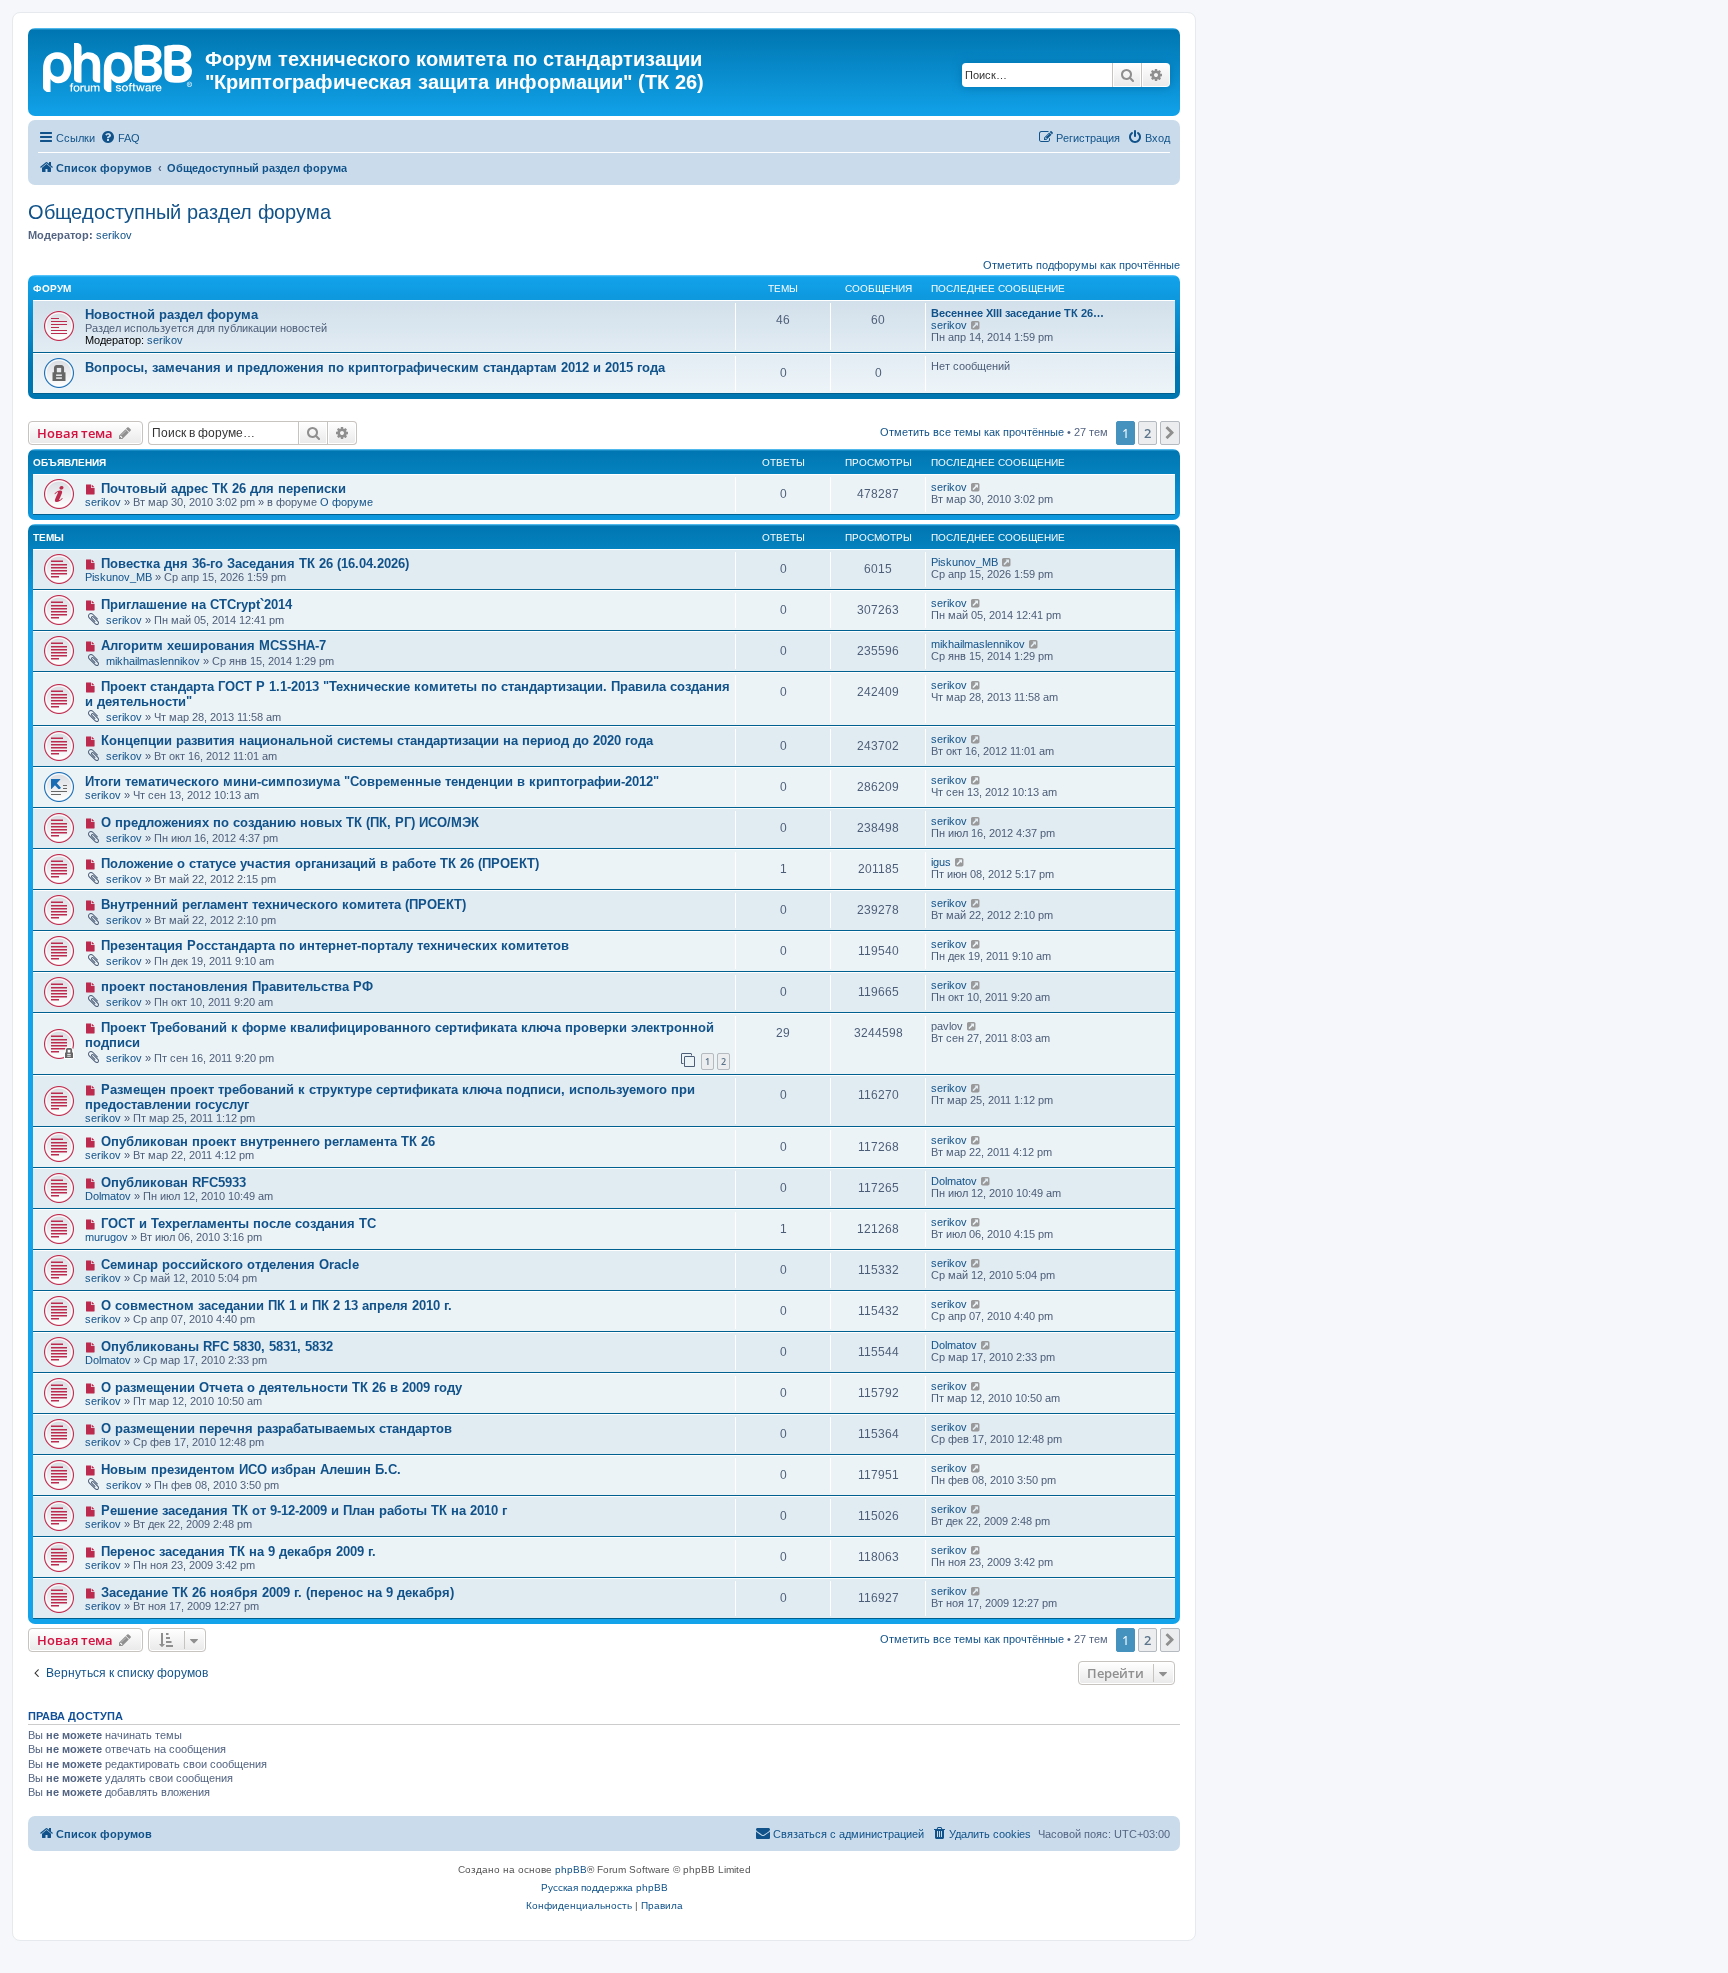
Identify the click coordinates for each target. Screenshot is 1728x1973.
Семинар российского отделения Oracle (230, 1264)
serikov (114, 235)
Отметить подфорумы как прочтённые (1081, 265)
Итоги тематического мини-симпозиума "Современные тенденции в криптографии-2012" (372, 781)
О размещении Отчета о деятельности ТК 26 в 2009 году (281, 1387)
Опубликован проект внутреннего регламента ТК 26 (268, 1141)
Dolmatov (108, 1196)
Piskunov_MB (118, 577)
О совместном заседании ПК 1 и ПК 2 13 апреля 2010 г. (276, 1305)
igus (941, 862)
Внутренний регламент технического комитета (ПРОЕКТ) (283, 904)
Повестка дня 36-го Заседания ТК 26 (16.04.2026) (255, 563)
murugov (106, 1237)
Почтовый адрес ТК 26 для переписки (223, 488)
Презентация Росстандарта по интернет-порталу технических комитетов (335, 945)
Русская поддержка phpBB (604, 1887)
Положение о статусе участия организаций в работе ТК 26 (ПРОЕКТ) (320, 863)
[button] (1170, 433)
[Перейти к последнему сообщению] (976, 487)
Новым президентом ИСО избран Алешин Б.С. (251, 1469)
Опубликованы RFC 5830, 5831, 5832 (217, 1346)
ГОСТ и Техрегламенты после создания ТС (238, 1223)
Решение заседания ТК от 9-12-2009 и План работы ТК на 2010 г (304, 1510)
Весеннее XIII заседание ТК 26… (1017, 313)
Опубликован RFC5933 (173, 1182)
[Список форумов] (119, 65)
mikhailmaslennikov (153, 661)
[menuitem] (120, 138)
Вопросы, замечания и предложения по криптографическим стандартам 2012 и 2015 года (375, 367)
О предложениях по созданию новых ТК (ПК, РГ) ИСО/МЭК (290, 822)
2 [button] (1147, 433)
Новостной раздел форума (171, 314)
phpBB (571, 1869)
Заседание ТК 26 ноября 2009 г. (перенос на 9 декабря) (277, 1592)
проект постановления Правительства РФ (237, 986)
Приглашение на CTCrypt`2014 (196, 604)
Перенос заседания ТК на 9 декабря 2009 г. (238, 1551)
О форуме (346, 502)
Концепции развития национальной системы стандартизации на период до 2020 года (377, 740)
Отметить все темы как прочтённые (972, 432)
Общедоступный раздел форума (179, 212)
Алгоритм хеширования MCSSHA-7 (213, 645)
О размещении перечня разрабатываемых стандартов (276, 1428)
